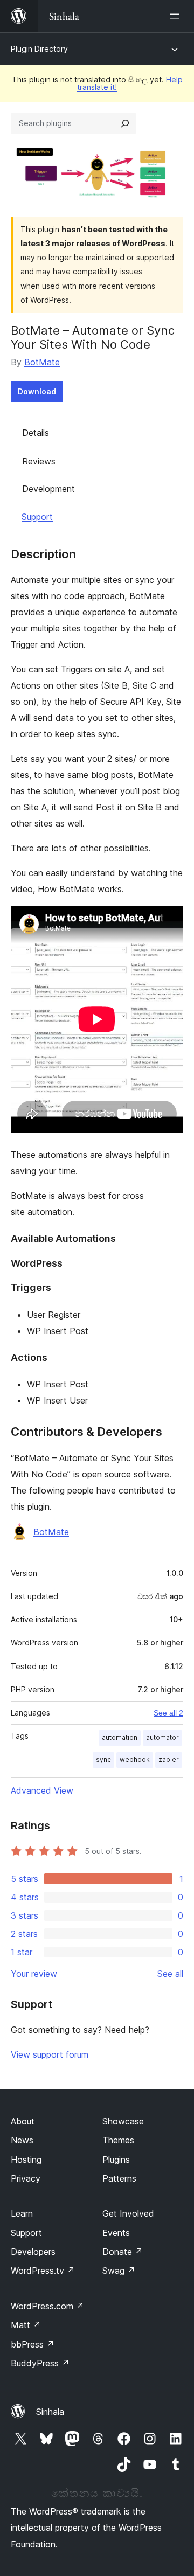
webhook (135, 1759)
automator (162, 1737)
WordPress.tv (43, 2271)
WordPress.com (47, 2306)
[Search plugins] (125, 123)
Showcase (123, 2121)
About (23, 2121)
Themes (118, 2140)
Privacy (26, 2178)
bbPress (33, 2344)
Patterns (119, 2178)
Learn (22, 2213)
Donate (123, 2252)
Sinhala (50, 2412)
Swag (119, 2271)
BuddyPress (40, 2363)
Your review (34, 1974)
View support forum (50, 2054)
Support (37, 517)
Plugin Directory (39, 49)
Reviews (39, 461)
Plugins (116, 2160)
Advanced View (42, 1790)
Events (116, 2233)
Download (37, 391)
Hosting (26, 2160)
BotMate (42, 362)
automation (120, 1737)
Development (48, 489)
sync (103, 1759)
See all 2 (168, 1713)
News (22, 2140)
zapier (169, 1759)
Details (36, 433)
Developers (33, 2252)
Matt (26, 2325)
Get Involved (128, 2213)
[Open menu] (177, 16)
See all (170, 1974)
